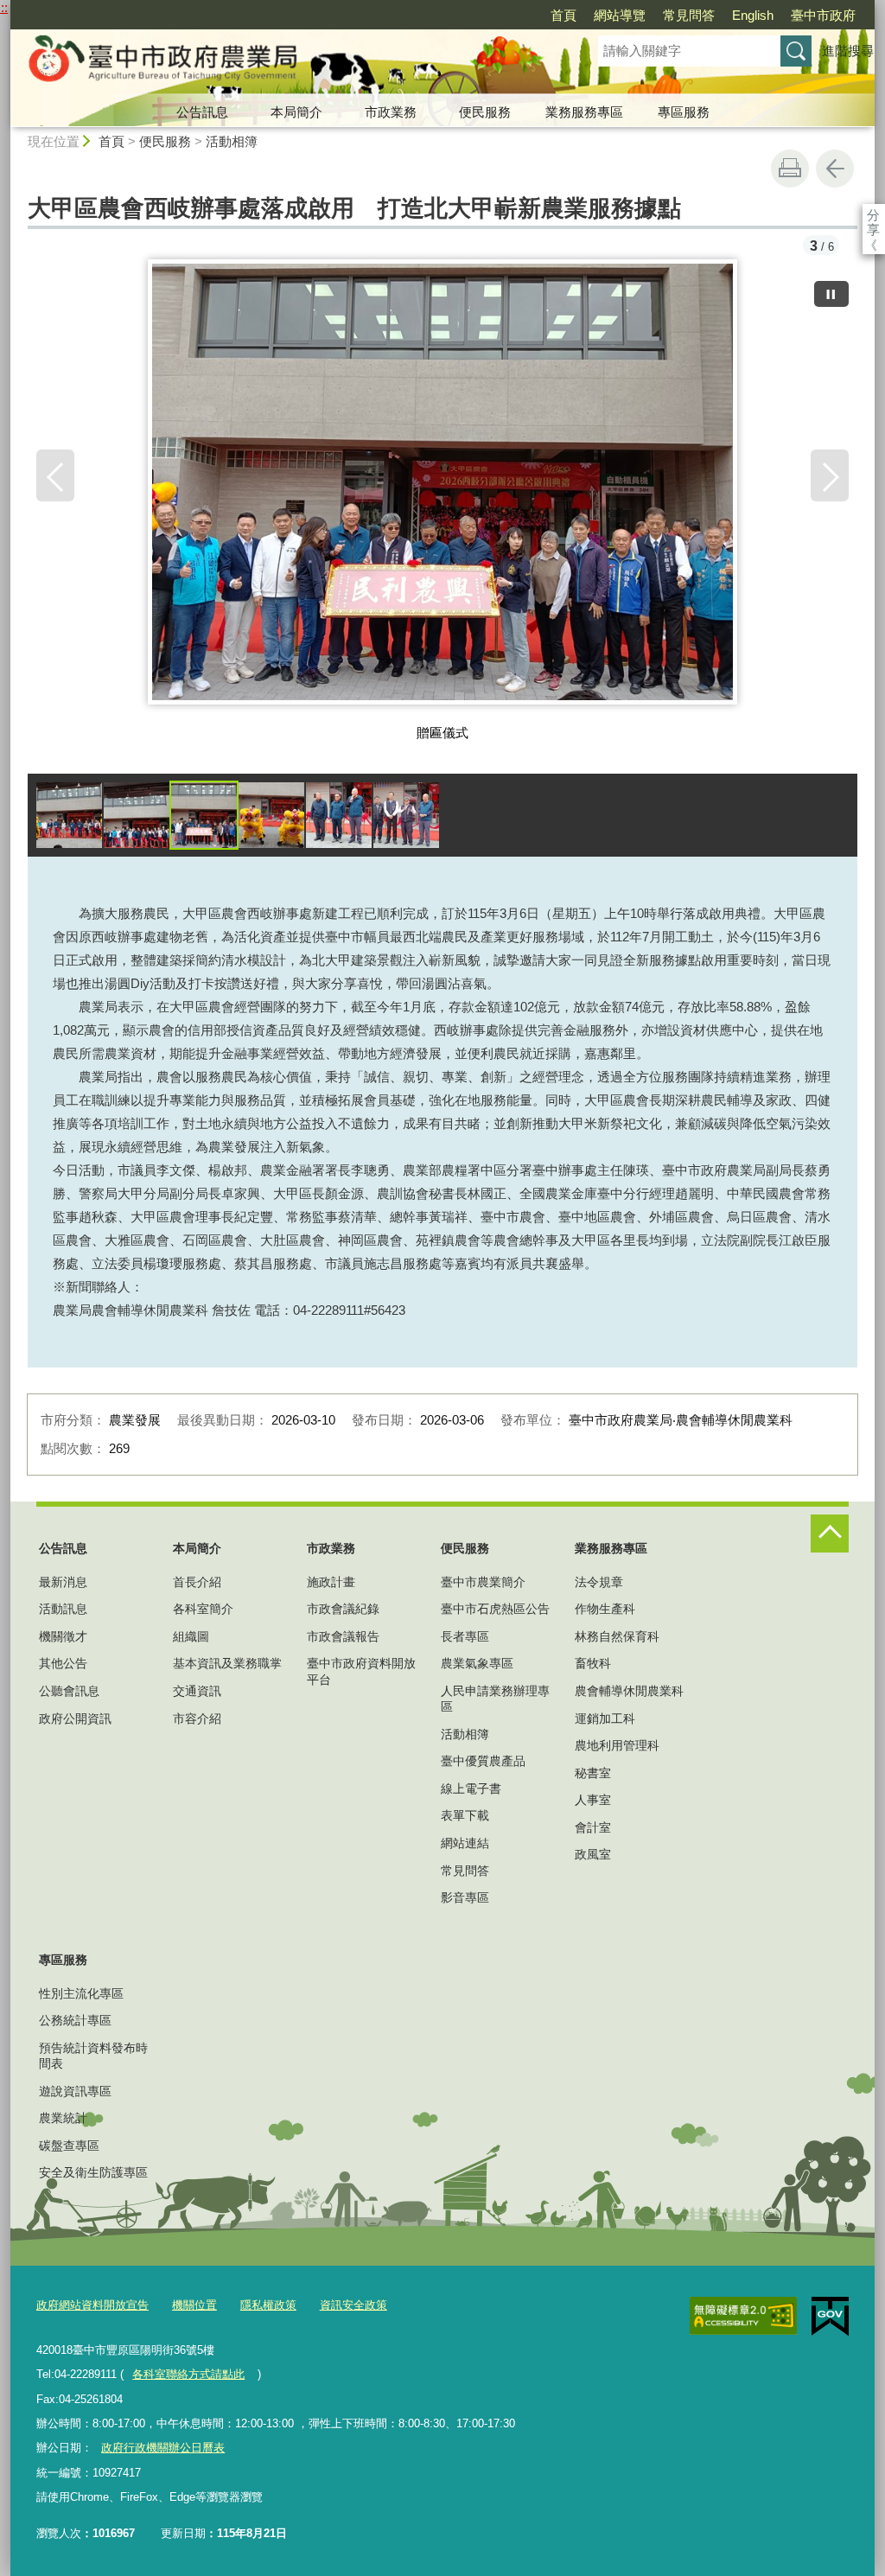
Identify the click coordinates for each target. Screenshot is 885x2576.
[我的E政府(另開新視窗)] (830, 2317)
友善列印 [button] (790, 169)
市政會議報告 (343, 1636)
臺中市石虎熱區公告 (495, 1609)
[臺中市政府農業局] (283, 63)
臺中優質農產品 (483, 1761)
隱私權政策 (268, 2305)
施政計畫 (331, 1582)
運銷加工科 (605, 1718)
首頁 (563, 15)
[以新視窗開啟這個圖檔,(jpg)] (443, 488)
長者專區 (465, 1636)
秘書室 (593, 1773)
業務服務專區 (584, 112)
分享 (873, 215)
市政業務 (391, 112)
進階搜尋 (848, 51)
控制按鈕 (830, 1533)
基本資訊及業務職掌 (227, 1663)
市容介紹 (197, 1718)
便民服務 (485, 112)
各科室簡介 (203, 1609)
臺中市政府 (823, 15)
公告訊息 (202, 112)
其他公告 (63, 1663)
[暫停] (831, 294)
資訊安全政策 (353, 2305)
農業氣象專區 (477, 1663)
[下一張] (830, 475)
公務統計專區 (75, 2020)
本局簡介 (296, 112)
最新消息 (63, 1582)
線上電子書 (471, 1789)
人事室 (593, 1800)
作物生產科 (605, 1609)
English (753, 15)
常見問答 (689, 15)
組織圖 (191, 1636)
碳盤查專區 (69, 2146)
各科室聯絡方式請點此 (188, 2374)
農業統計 (63, 2118)
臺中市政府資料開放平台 (361, 1671)
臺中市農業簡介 (483, 1582)
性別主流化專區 (81, 1993)
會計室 (593, 1827)
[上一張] (55, 475)
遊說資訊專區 (75, 2091)
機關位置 (194, 2305)
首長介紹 (197, 1582)
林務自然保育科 (617, 1636)
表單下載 (465, 1815)
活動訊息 (63, 1609)
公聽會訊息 (69, 1691)
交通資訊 (197, 1691)
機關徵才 (63, 1636)
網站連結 (465, 1843)
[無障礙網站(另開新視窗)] (743, 2316)
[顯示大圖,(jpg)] (69, 815)
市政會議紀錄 (343, 1609)
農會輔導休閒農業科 (629, 1691)
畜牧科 (593, 1663)
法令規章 (599, 1582)
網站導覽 (620, 15)
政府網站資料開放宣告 (92, 2305)
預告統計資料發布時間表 (93, 2056)
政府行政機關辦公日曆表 (163, 2448)
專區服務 (684, 112)
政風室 (593, 1854)
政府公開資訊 (75, 1718)
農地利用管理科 (617, 1745)
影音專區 (465, 1897)
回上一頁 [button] (835, 169)
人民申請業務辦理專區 (495, 1699)
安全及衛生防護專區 (93, 2172)
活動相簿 (232, 141)
